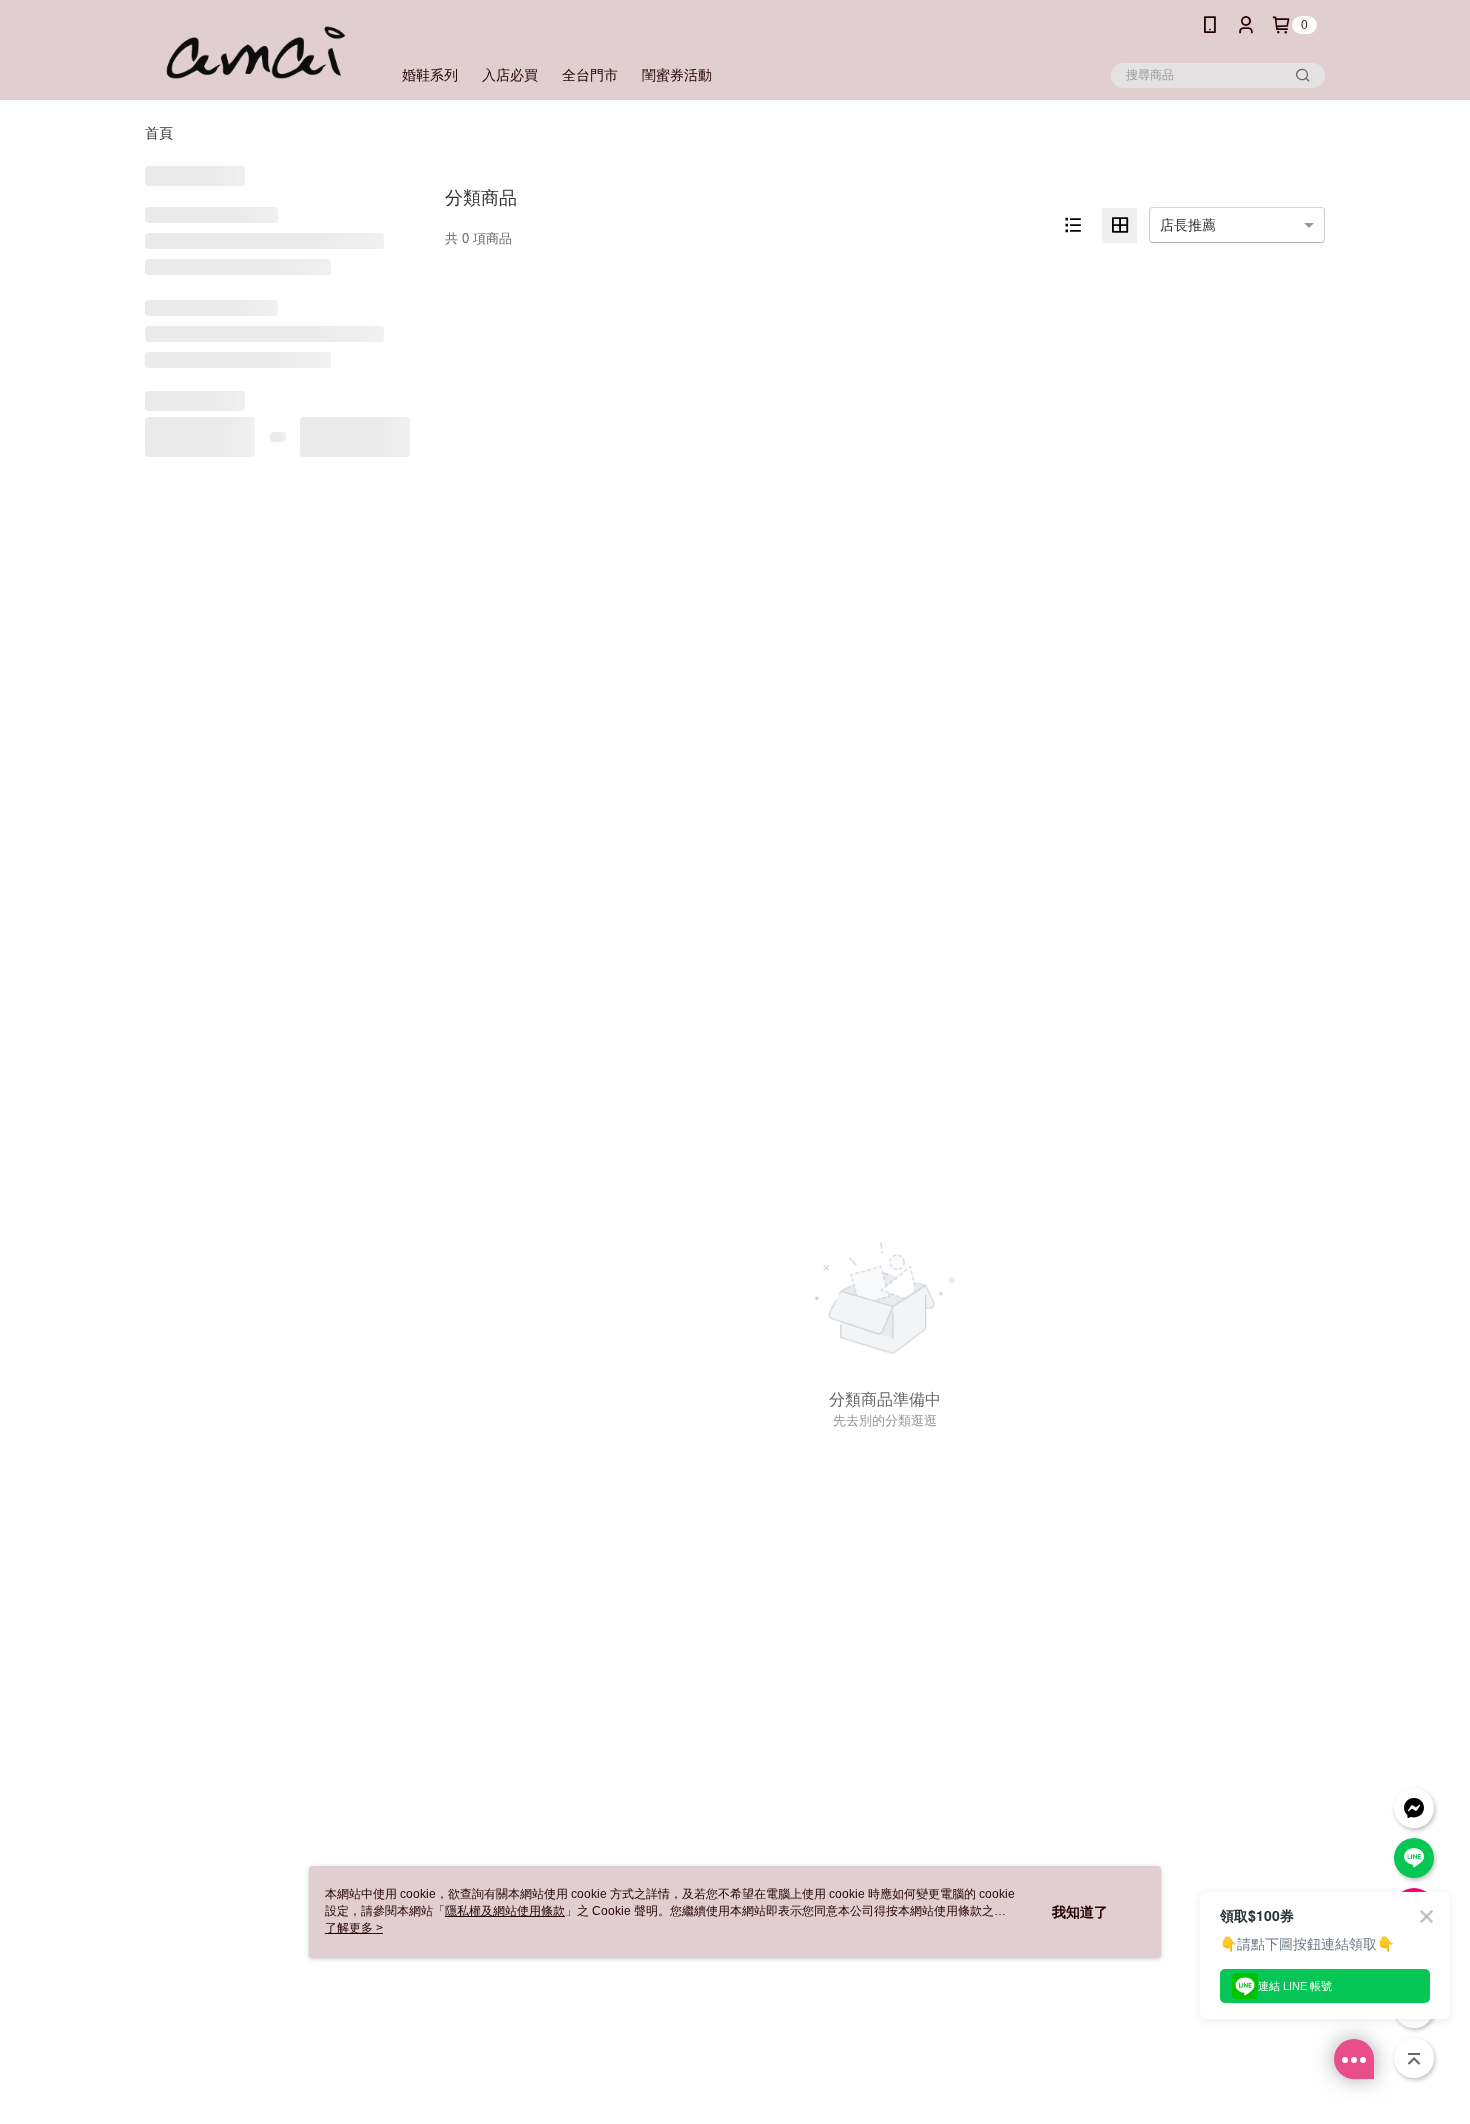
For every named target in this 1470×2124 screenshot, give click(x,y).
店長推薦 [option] (1188, 225)
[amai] (256, 52)
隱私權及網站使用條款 (505, 1911)
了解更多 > (354, 1928)
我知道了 (1080, 1912)
